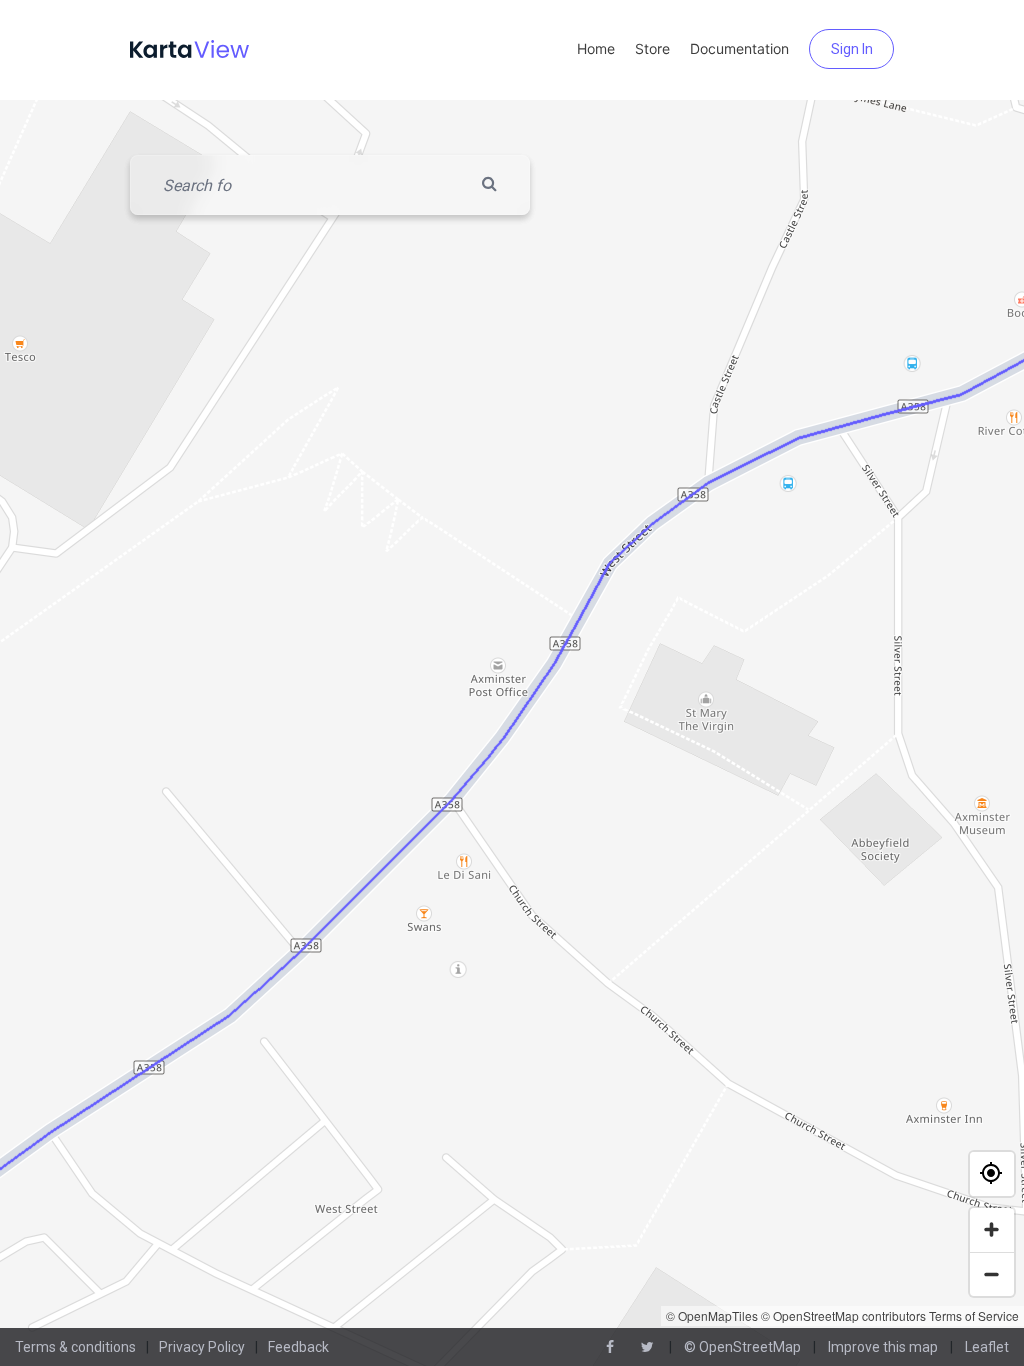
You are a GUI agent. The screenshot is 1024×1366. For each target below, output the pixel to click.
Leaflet (987, 1347)
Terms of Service (974, 1315)
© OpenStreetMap (742, 1347)
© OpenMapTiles (712, 1315)
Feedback (298, 1347)
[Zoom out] (992, 1274)
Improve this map (883, 1347)
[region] (512, 733)
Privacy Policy (202, 1347)
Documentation (739, 48)
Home (596, 48)
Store (652, 48)
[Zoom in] (992, 1230)
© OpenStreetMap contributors (843, 1315)
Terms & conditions (75, 1347)
